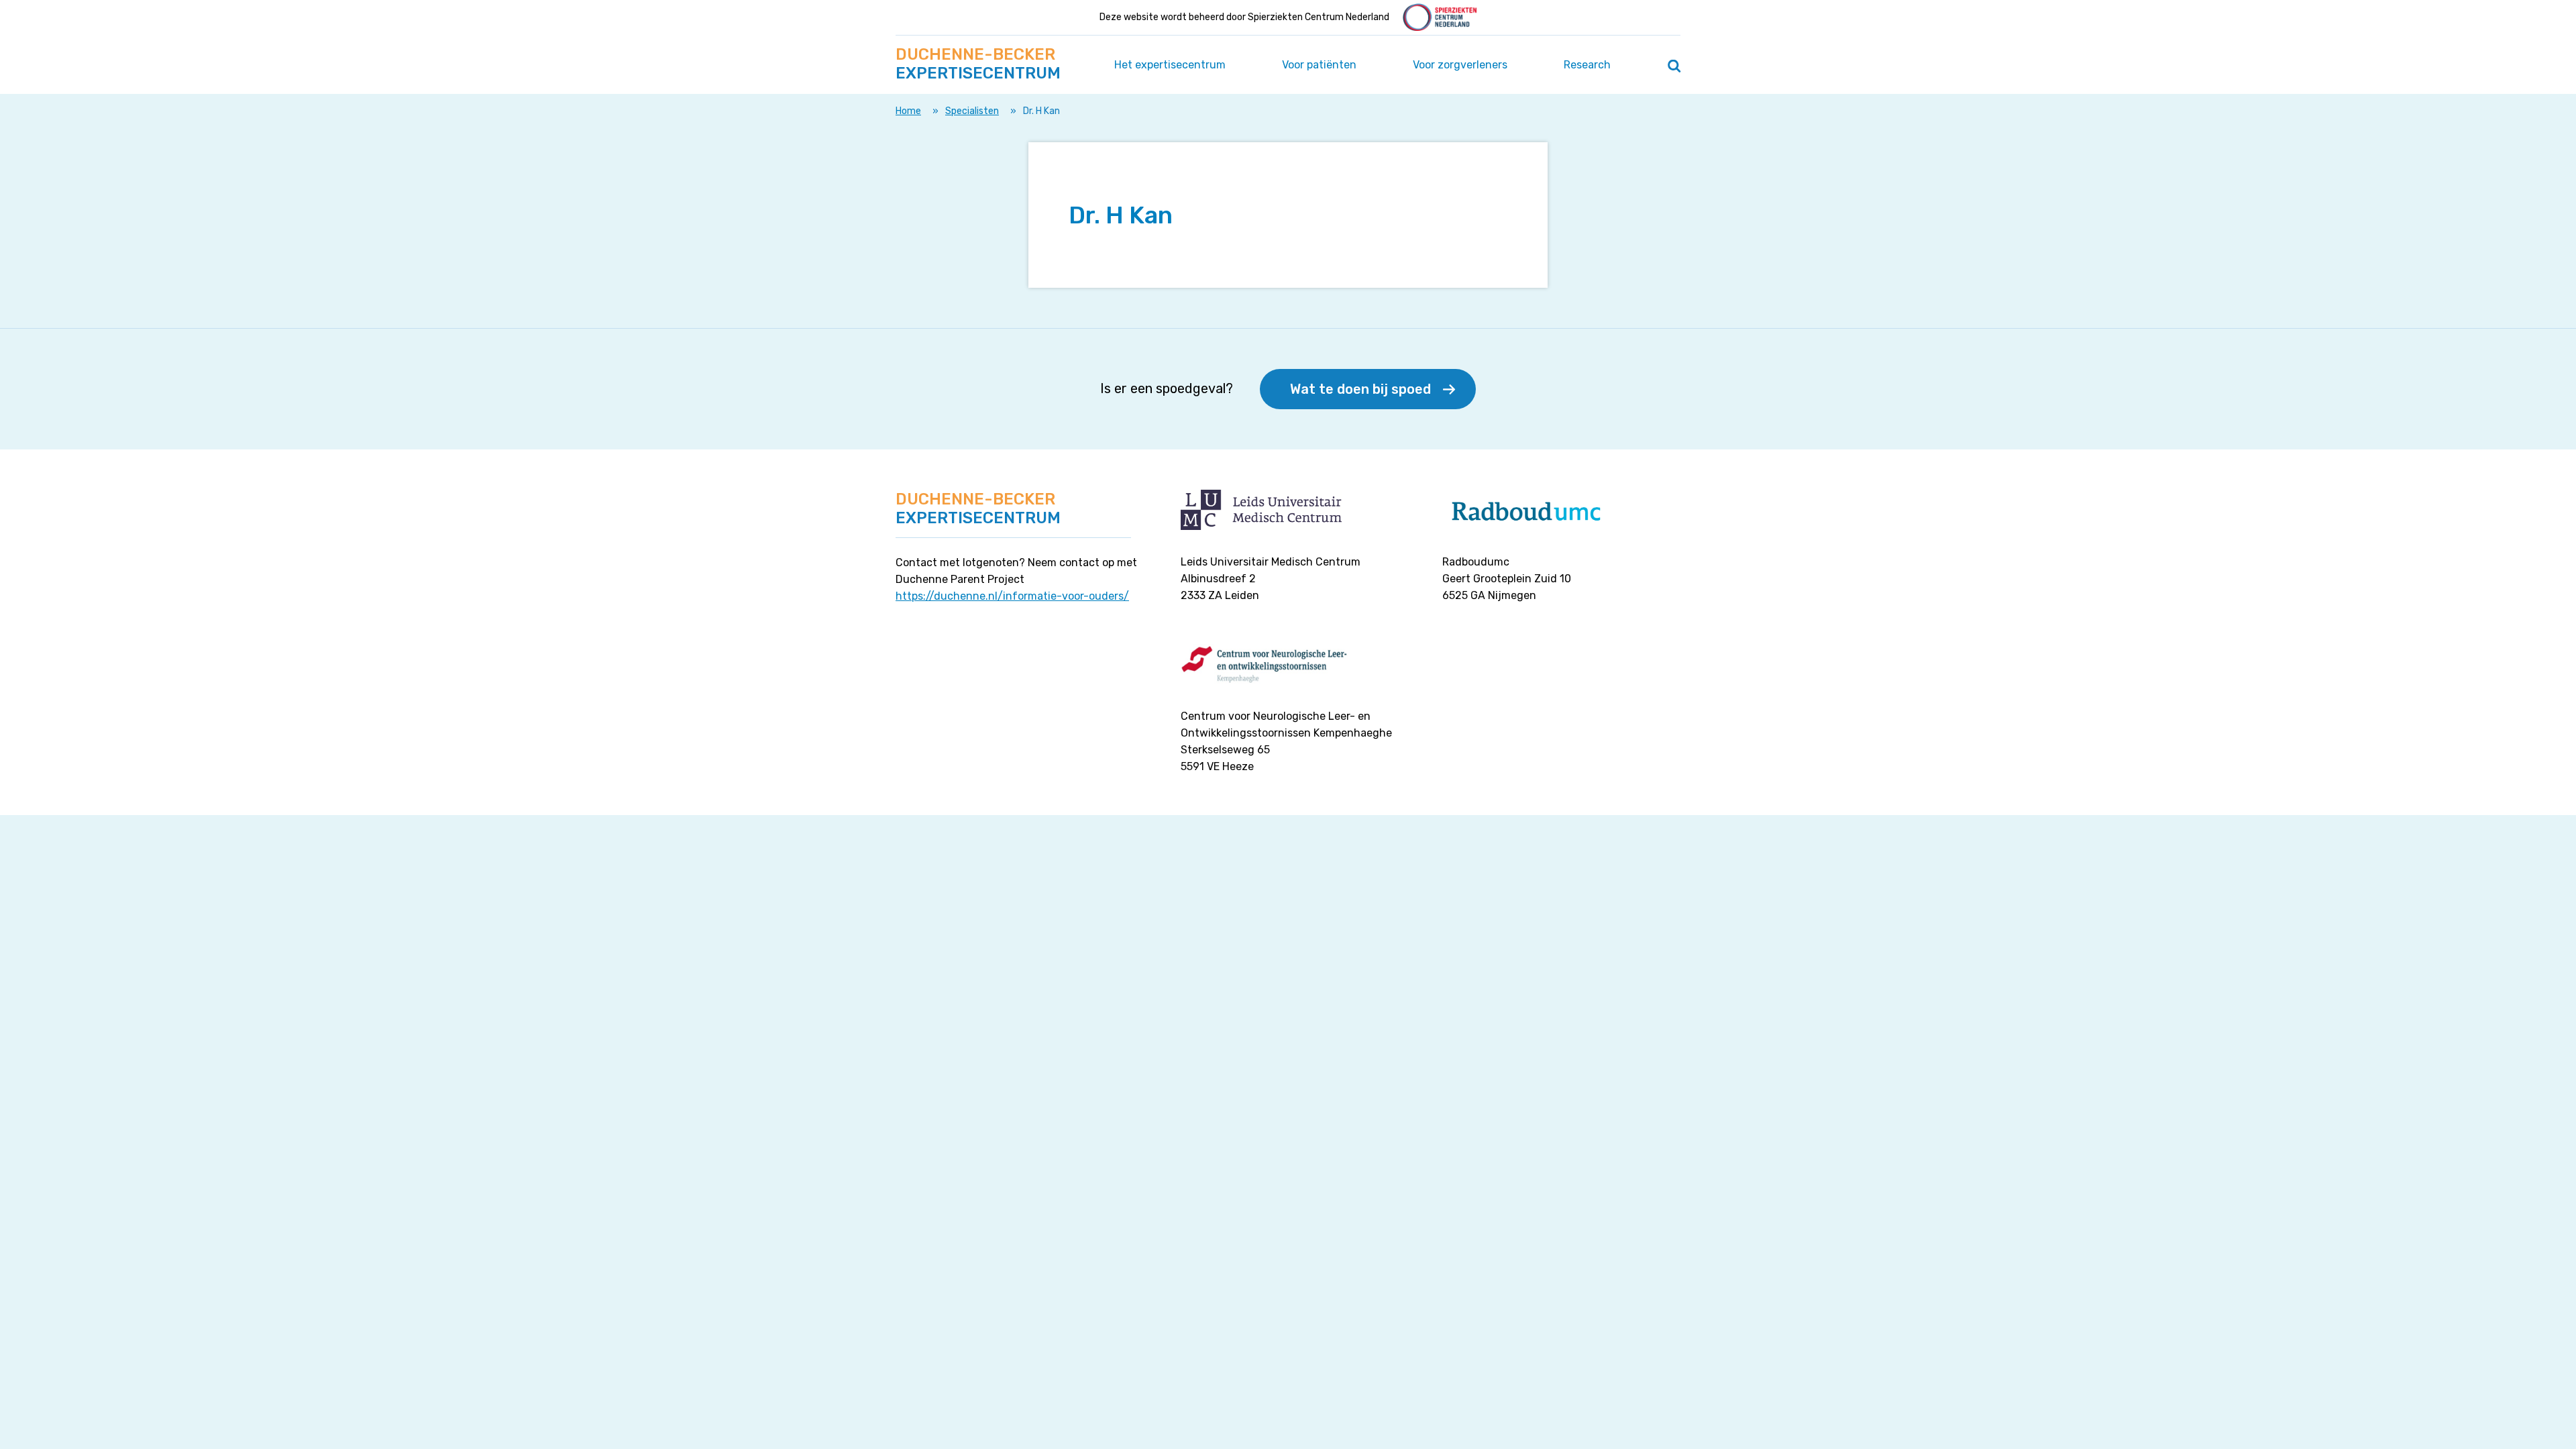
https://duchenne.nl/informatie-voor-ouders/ (1012, 596)
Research (1587, 65)
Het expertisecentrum (1170, 65)
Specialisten (972, 111)
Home (908, 111)
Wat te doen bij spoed (1360, 389)
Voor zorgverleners (1460, 65)
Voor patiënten (1319, 65)
